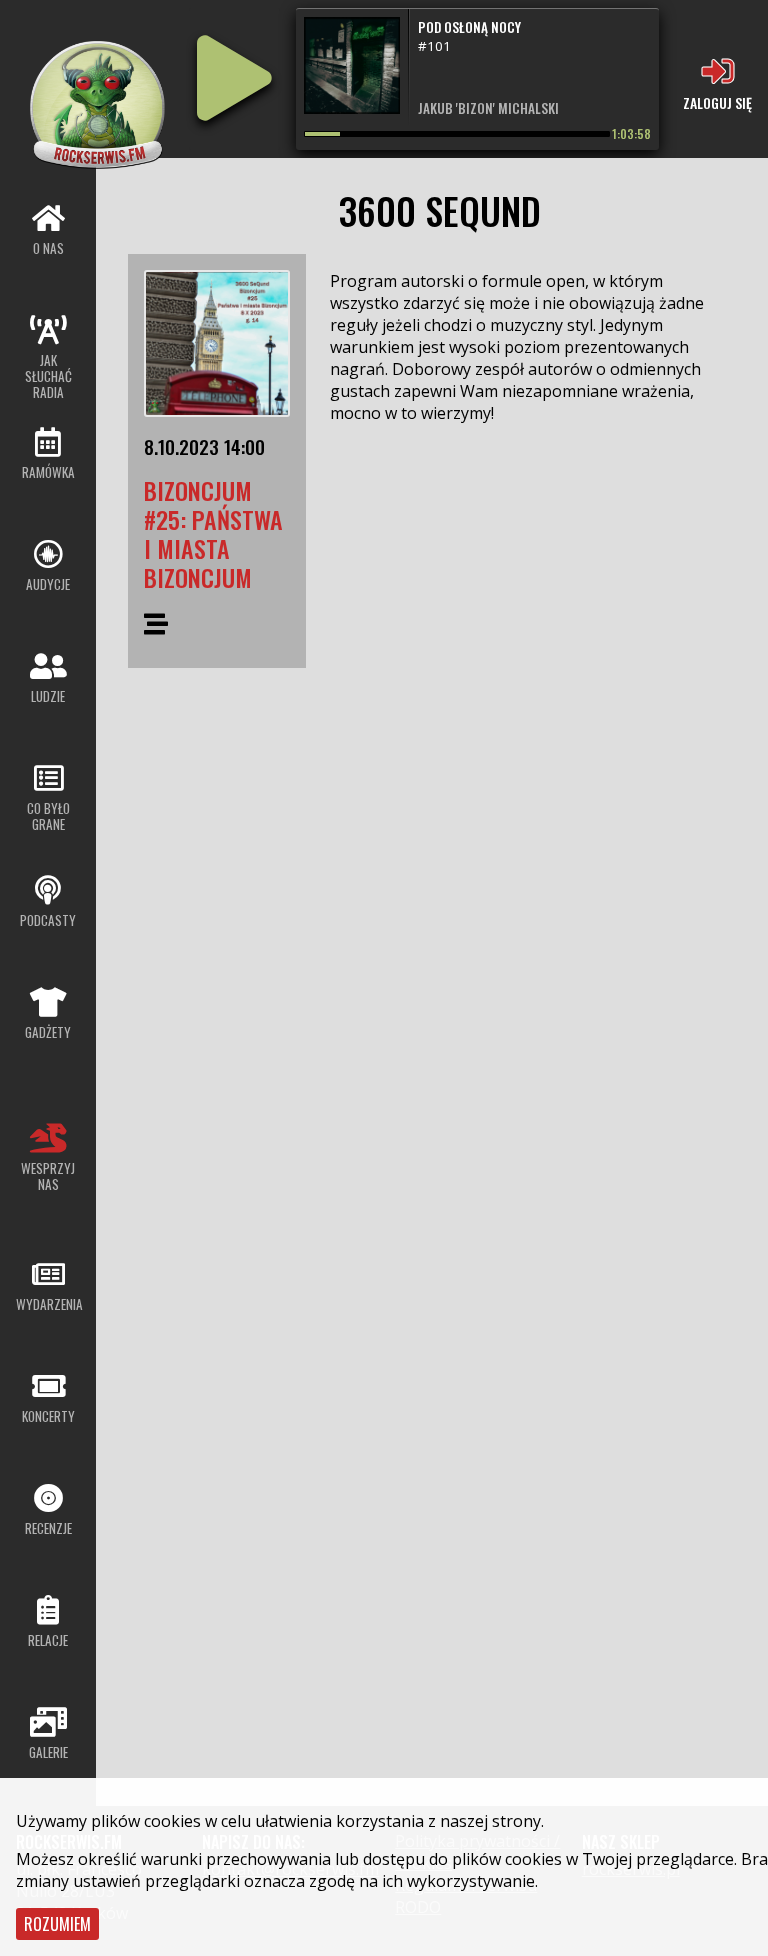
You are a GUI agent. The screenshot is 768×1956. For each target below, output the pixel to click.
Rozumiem (57, 1924)
